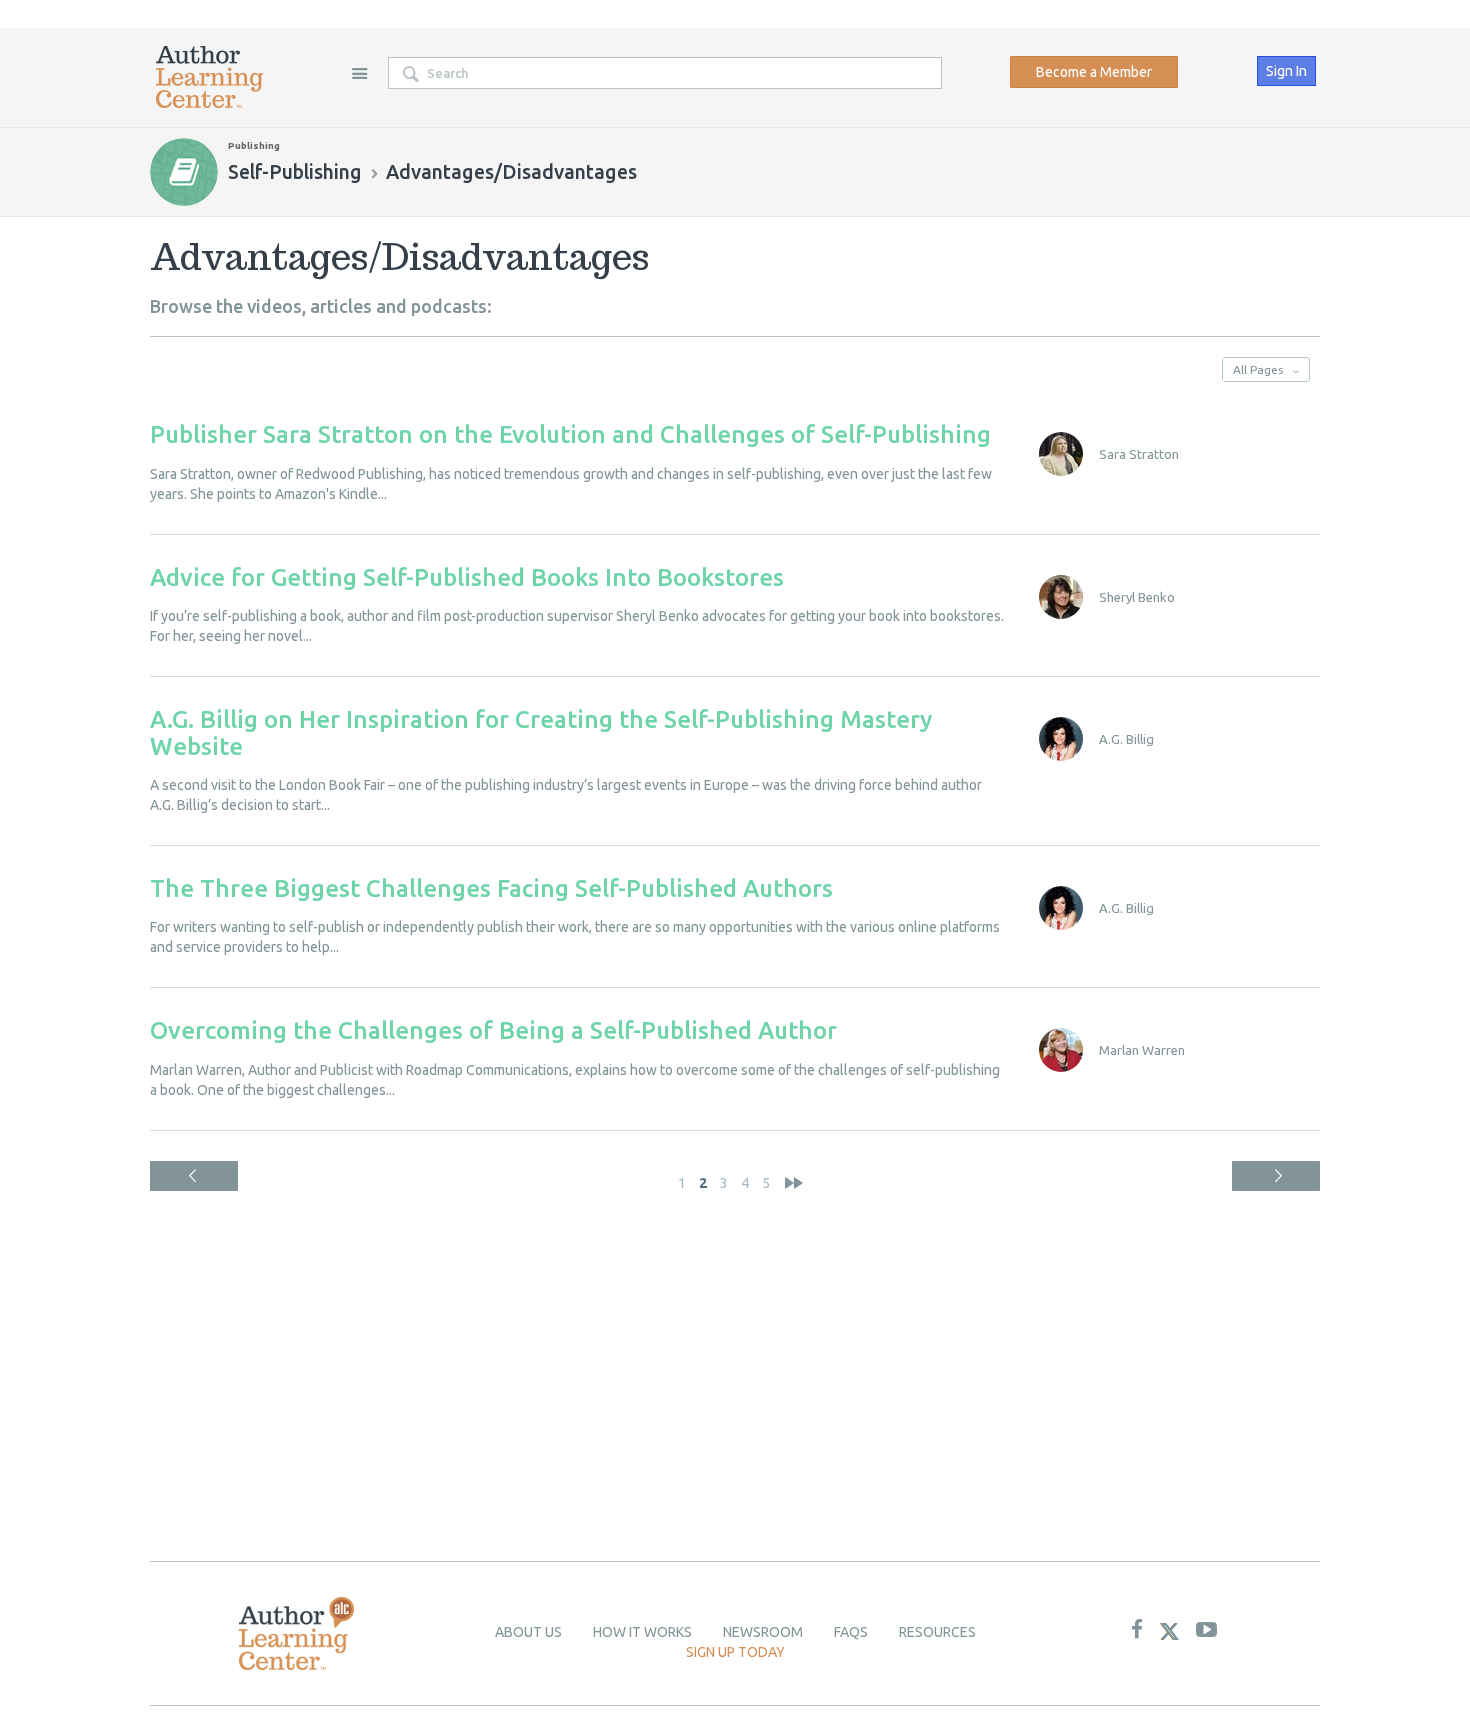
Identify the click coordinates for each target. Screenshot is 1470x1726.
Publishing (254, 145)
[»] (794, 1183)
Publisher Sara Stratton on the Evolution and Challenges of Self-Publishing (570, 434)
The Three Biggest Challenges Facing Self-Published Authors (491, 888)
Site (359, 73)
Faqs (851, 1632)
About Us (528, 1632)
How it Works (642, 1632)
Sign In (1286, 71)
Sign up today (735, 1652)
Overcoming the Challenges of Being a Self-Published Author (493, 1030)
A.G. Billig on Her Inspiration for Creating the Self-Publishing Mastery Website (541, 732)
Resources (937, 1632)
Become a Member (1094, 72)
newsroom (763, 1632)
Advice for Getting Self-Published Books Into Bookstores (467, 577)
